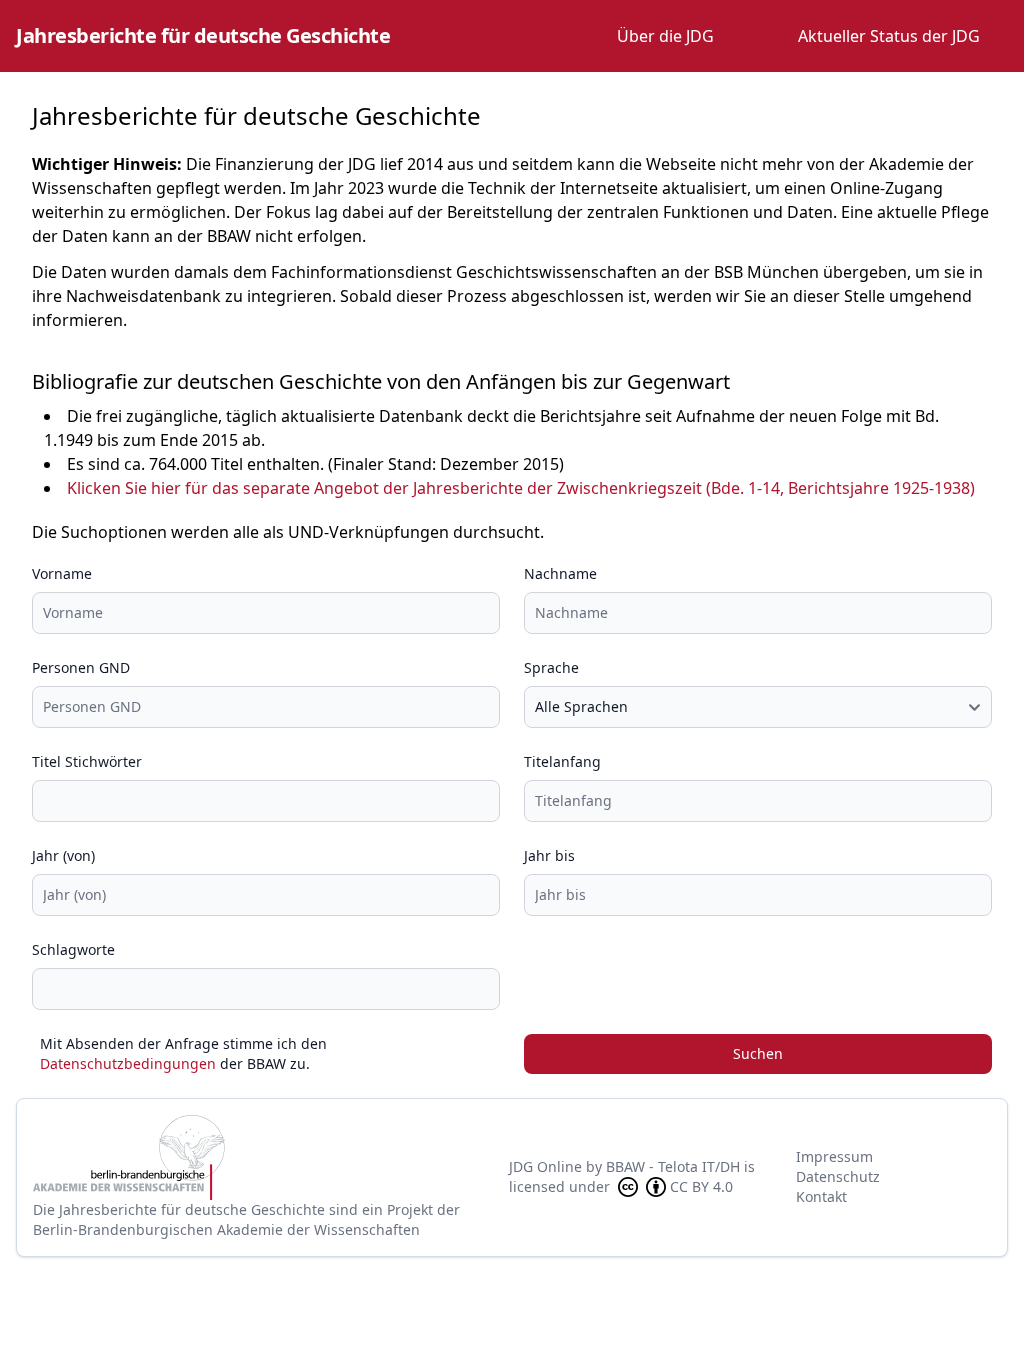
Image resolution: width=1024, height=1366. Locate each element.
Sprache (551, 667)
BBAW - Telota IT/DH (673, 1166)
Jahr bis (549, 855)
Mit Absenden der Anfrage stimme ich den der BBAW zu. (183, 1053)
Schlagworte (73, 949)
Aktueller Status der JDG (889, 36)
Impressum (834, 1156)
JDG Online (545, 1166)
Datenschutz (838, 1176)
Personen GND (81, 667)
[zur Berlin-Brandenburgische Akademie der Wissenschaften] (271, 1157)
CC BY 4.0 (701, 1186)
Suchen (758, 1053)
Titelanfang (562, 761)
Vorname (62, 573)
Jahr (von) (63, 855)
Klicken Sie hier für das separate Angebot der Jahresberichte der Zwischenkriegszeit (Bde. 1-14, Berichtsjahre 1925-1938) (521, 488)
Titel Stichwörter (87, 761)
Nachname (560, 573)
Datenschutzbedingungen (128, 1063)
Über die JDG (665, 36)
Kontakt (821, 1196)
